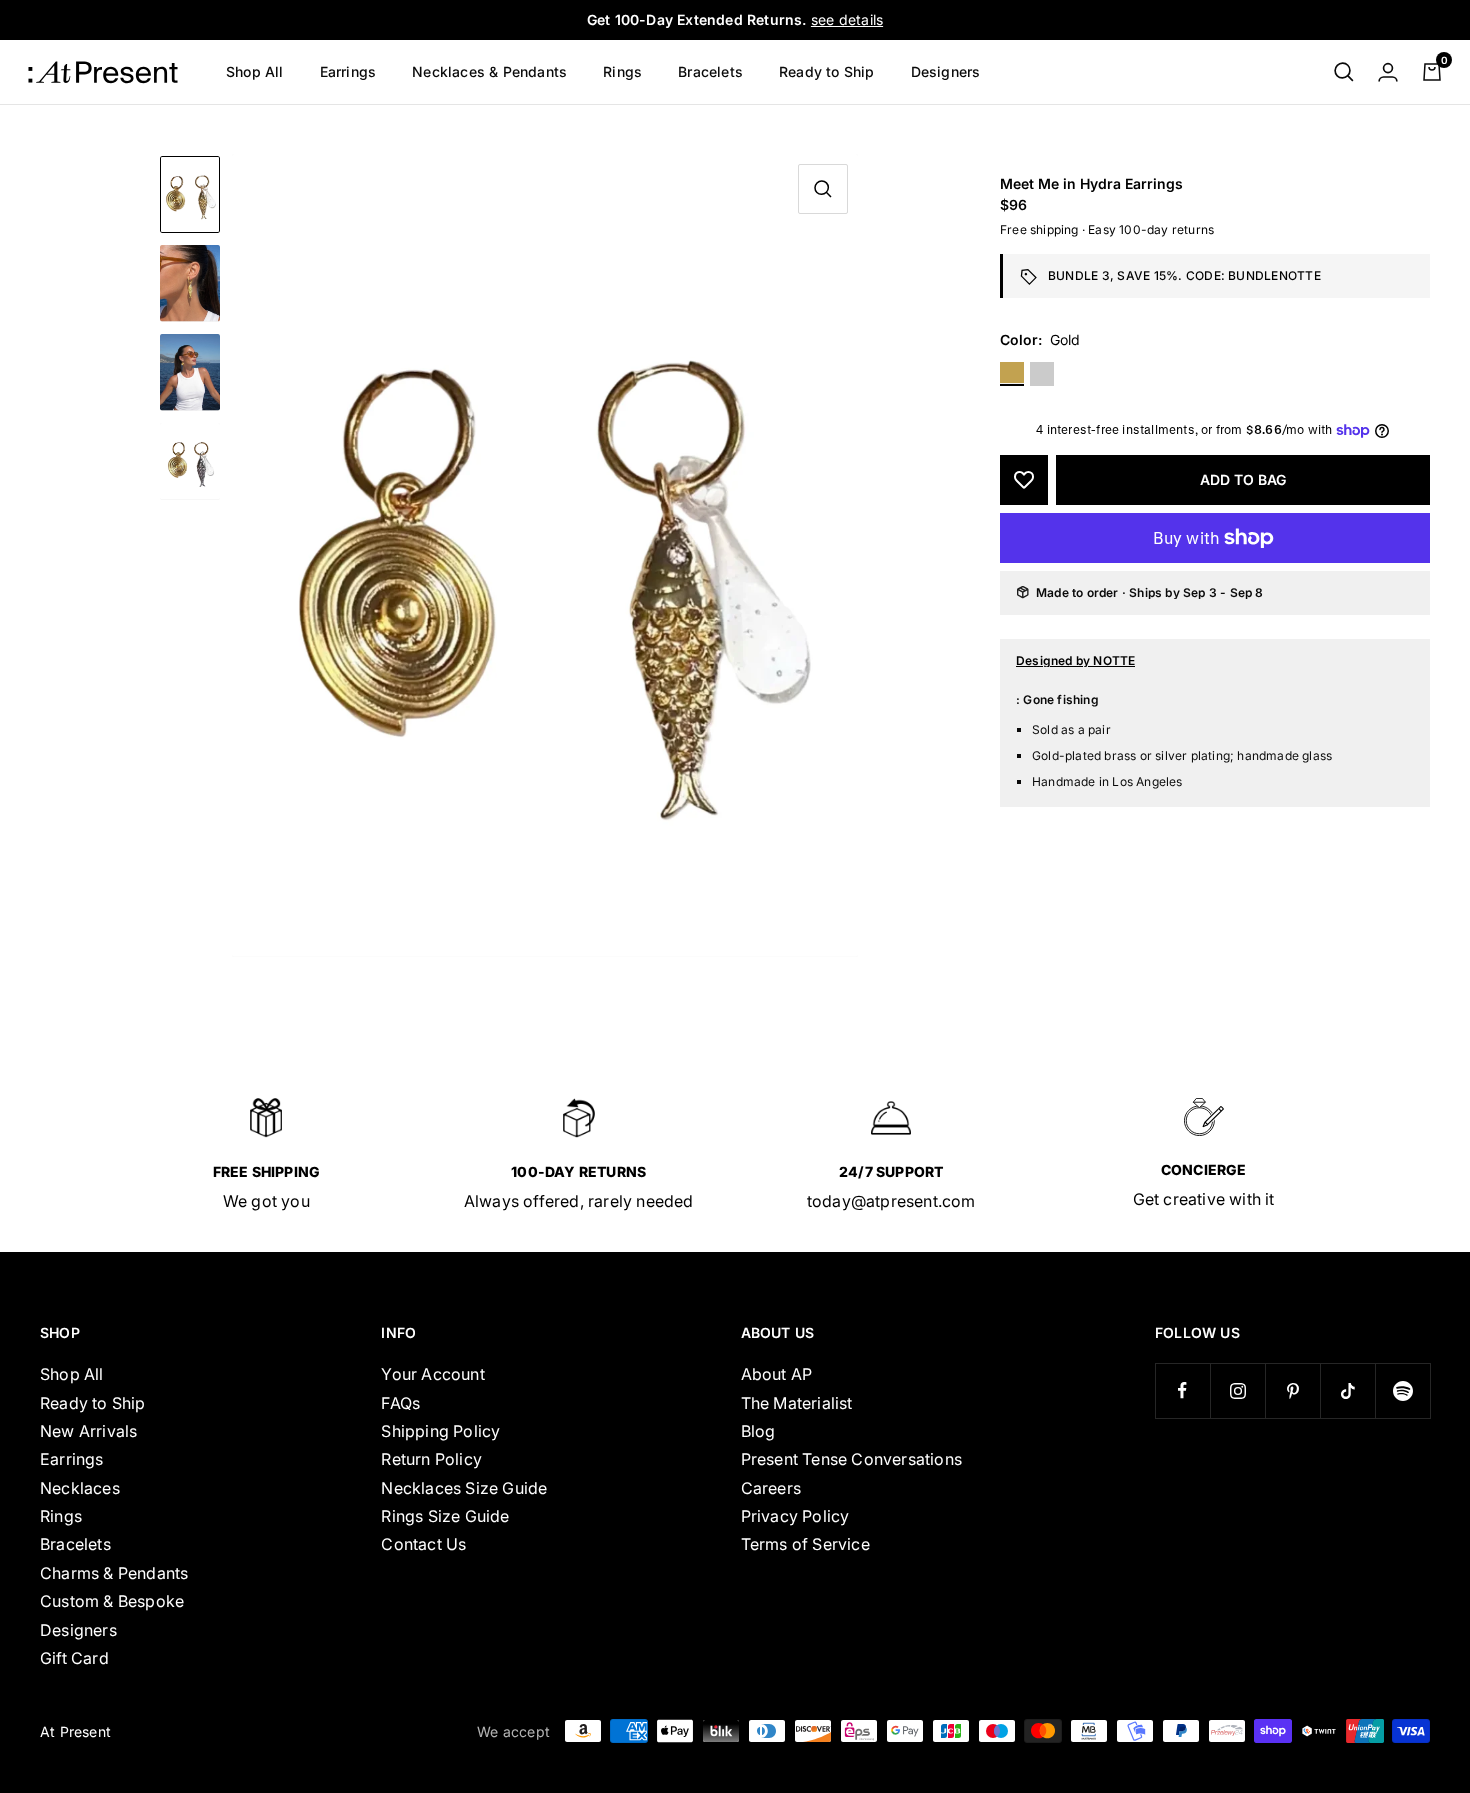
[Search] (1344, 72)
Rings (622, 71)
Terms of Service (805, 1544)
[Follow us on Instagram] (1237, 1390)
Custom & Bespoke (112, 1601)
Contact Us (423, 1544)
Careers (771, 1488)
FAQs (400, 1403)
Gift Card (74, 1658)
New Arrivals (88, 1431)
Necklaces (80, 1488)
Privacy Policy (795, 1516)
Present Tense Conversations (851, 1459)
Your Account (432, 1374)
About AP (777, 1374)
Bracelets (710, 71)
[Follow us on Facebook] (1182, 1390)
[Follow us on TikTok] (1347, 1390)
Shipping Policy (440, 1431)
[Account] (1388, 72)
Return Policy (431, 1459)
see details (847, 19)
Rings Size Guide (445, 1516)
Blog (758, 1431)
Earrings (348, 71)
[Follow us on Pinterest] (1292, 1390)
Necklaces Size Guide (464, 1488)
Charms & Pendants (114, 1573)
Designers (946, 71)
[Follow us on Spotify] (1402, 1390)
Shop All (255, 71)
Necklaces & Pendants (489, 71)
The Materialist (797, 1403)
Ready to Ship (827, 71)
